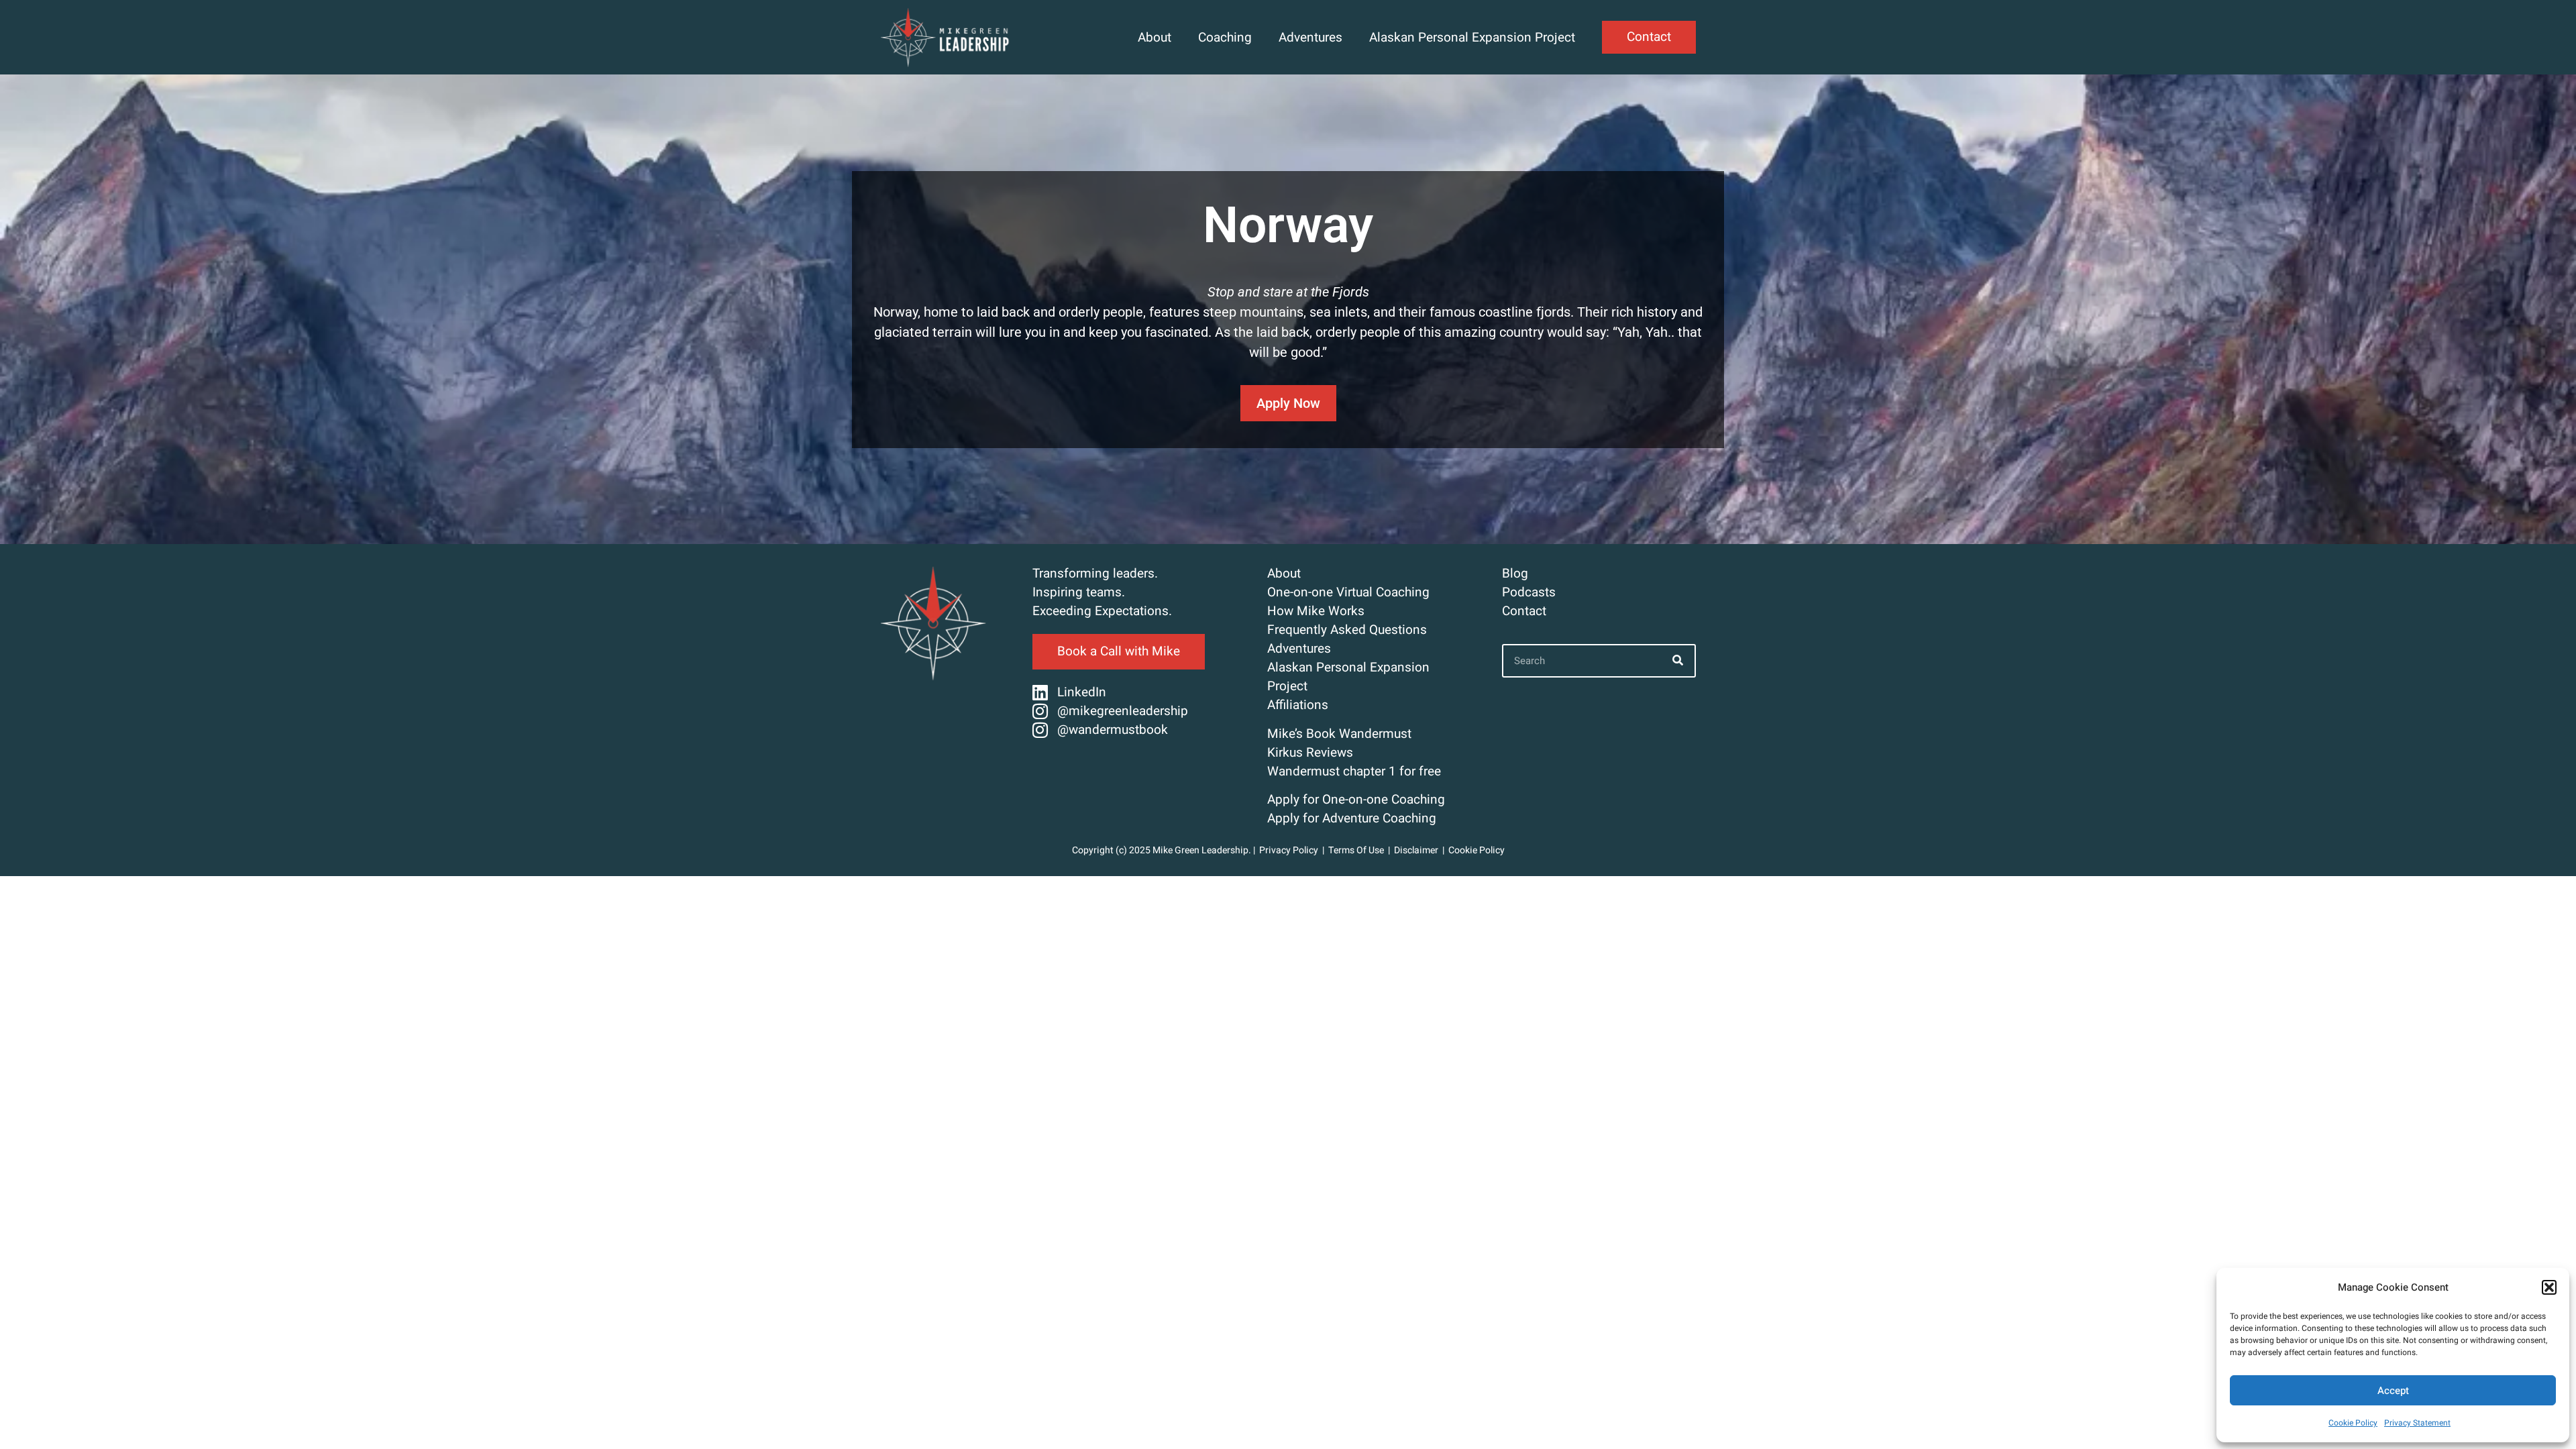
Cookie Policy (2353, 1423)
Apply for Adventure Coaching (1352, 818)
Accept (2393, 1391)
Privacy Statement (2417, 1423)
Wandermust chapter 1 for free (1354, 771)
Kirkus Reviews (1310, 753)
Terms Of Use (1357, 850)
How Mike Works (1316, 611)
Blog (1515, 574)
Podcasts (1529, 592)
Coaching (1225, 38)
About (1155, 38)
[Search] (1678, 661)
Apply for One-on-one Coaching (1356, 800)
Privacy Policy (1289, 850)
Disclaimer (1416, 850)
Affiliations (1298, 705)
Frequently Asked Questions (1347, 630)
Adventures (1310, 38)
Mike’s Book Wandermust (1339, 734)
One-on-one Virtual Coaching (1348, 592)
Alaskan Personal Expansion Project (1472, 38)
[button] (2549, 1287)
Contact (1524, 611)
